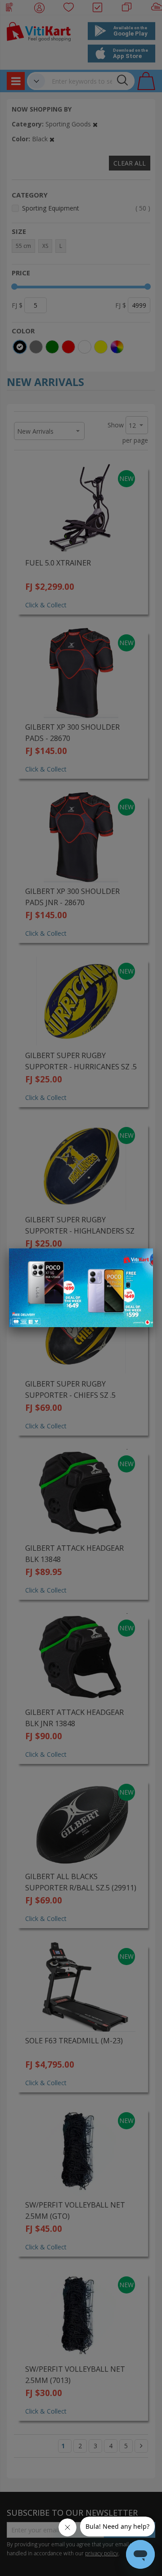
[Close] (140, 1260)
